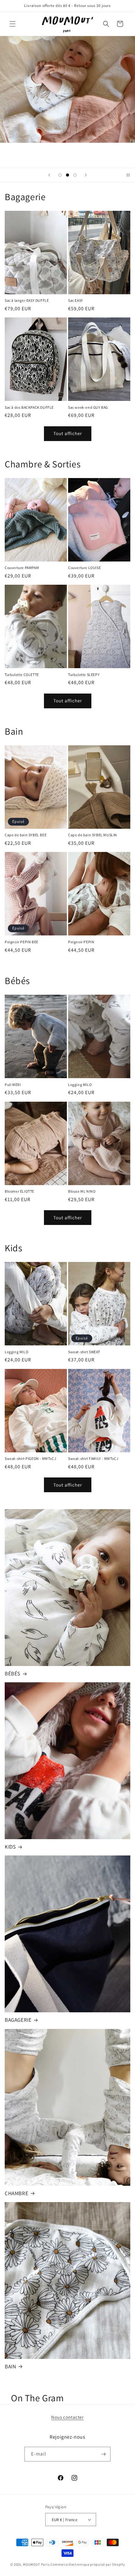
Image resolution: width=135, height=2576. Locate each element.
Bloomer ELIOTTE (19, 1191)
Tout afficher (68, 433)
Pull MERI (13, 1085)
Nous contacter (67, 2417)
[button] (13, 24)
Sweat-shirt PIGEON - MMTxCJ (30, 1458)
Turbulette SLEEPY (84, 675)
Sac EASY (76, 300)
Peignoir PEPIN (81, 942)
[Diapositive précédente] (49, 175)
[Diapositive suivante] (86, 175)
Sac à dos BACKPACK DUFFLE (29, 407)
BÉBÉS (13, 1674)
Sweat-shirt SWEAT (84, 1352)
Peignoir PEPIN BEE (22, 942)
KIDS (10, 1847)
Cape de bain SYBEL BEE (26, 835)
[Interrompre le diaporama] (128, 175)
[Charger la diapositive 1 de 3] (60, 175)
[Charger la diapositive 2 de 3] (67, 175)
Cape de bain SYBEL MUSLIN (93, 835)
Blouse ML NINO (82, 1191)
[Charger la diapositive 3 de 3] (75, 175)
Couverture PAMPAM (22, 568)
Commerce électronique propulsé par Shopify (88, 2564)
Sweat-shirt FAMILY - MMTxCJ (93, 1458)
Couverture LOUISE (84, 568)
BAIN (10, 2366)
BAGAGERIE (18, 2020)
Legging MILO (80, 1085)
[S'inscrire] (103, 2454)
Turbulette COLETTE (22, 675)
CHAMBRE (16, 2193)
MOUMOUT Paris (36, 2564)
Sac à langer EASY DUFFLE (27, 300)
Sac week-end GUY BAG (88, 407)
